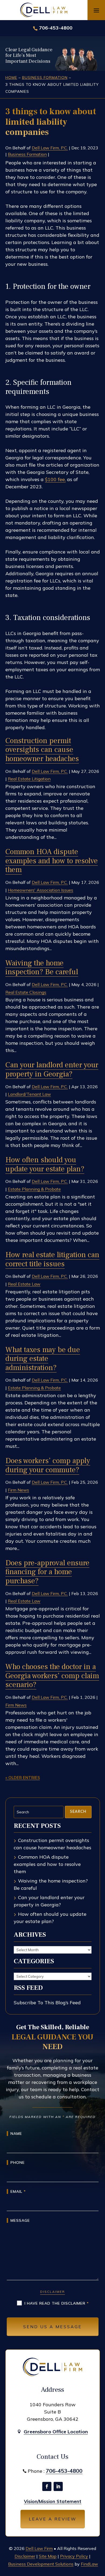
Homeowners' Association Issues (41, 890)
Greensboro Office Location (56, 2432)
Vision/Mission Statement (53, 2501)
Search (78, 1812)
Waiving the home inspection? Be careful (42, 968)
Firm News (18, 1490)
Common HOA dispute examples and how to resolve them (52, 861)
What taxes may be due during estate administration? (43, 1359)
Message (20, 2220)
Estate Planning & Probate (34, 1189)
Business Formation (27, 154)
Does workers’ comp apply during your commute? (48, 1465)
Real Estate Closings (26, 992)
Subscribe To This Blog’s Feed (47, 2003)
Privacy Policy (74, 2556)
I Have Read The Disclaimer (57, 2303)
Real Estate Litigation (29, 779)
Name (16, 2134)
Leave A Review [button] (53, 2519)
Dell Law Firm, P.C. (50, 148)
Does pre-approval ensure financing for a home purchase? (47, 1572)
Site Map (48, 2556)
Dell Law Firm (39, 2548)
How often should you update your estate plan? (45, 1164)
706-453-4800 (56, 28)
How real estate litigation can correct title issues (52, 1259)
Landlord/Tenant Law (29, 1094)
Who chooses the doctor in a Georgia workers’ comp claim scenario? (52, 1676)
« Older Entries (23, 1778)
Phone (18, 2162)
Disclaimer (52, 2292)
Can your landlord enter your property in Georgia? (52, 1069)
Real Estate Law (24, 1284)
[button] (96, 10)
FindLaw (89, 2564)
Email (18, 2191)
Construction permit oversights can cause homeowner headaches (42, 750)
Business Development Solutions (41, 2564)
